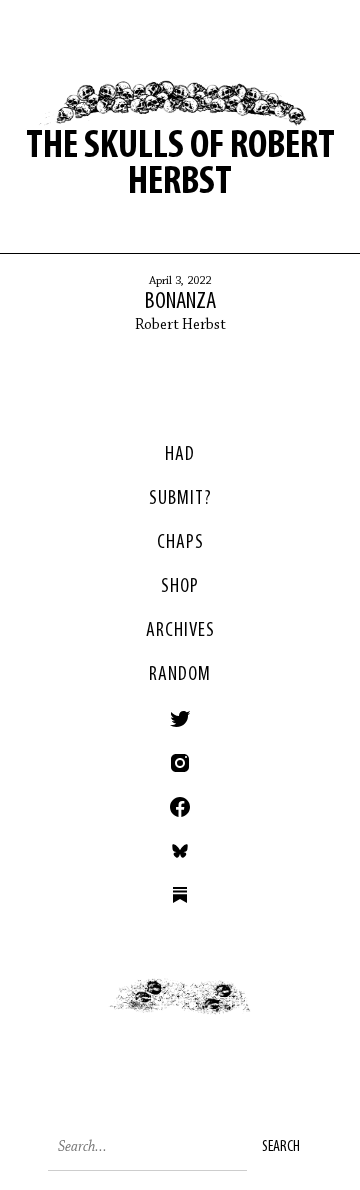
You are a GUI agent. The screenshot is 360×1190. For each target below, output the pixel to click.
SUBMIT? (180, 499)
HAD (180, 455)
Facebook (180, 807)
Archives (180, 631)
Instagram (180, 763)
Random (180, 675)
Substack (180, 895)
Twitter (180, 719)
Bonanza (180, 302)
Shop (180, 587)
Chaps (180, 543)
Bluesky (180, 851)
